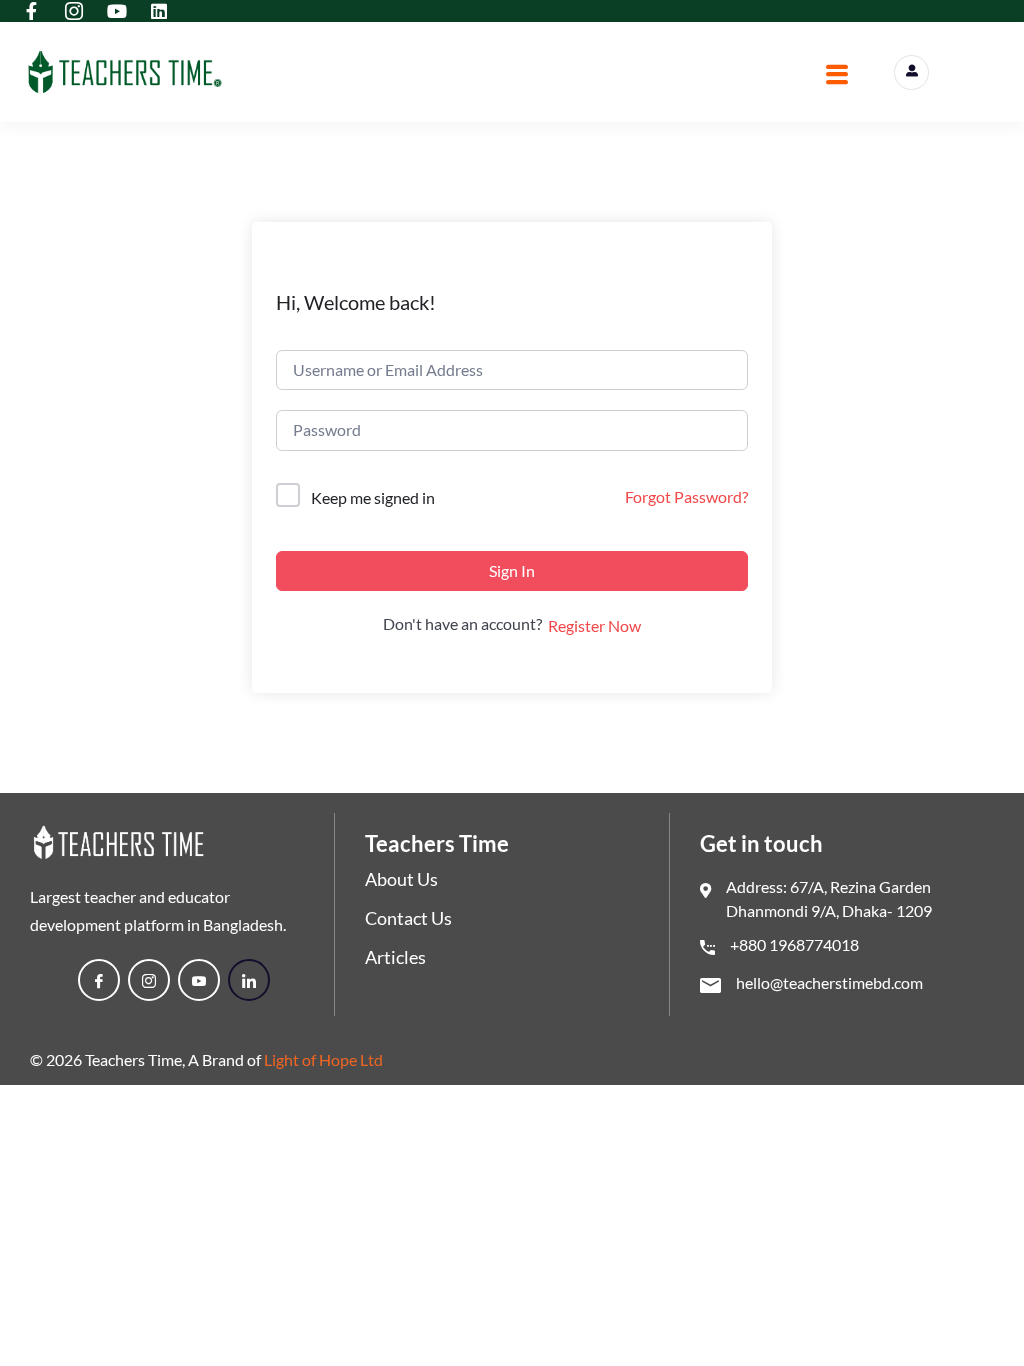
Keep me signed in (373, 497)
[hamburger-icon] (836, 77)
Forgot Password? (686, 496)
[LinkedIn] (249, 980)
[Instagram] (149, 980)
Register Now (594, 625)
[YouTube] (199, 980)
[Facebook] (99, 980)
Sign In (512, 570)
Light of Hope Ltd (323, 1059)
